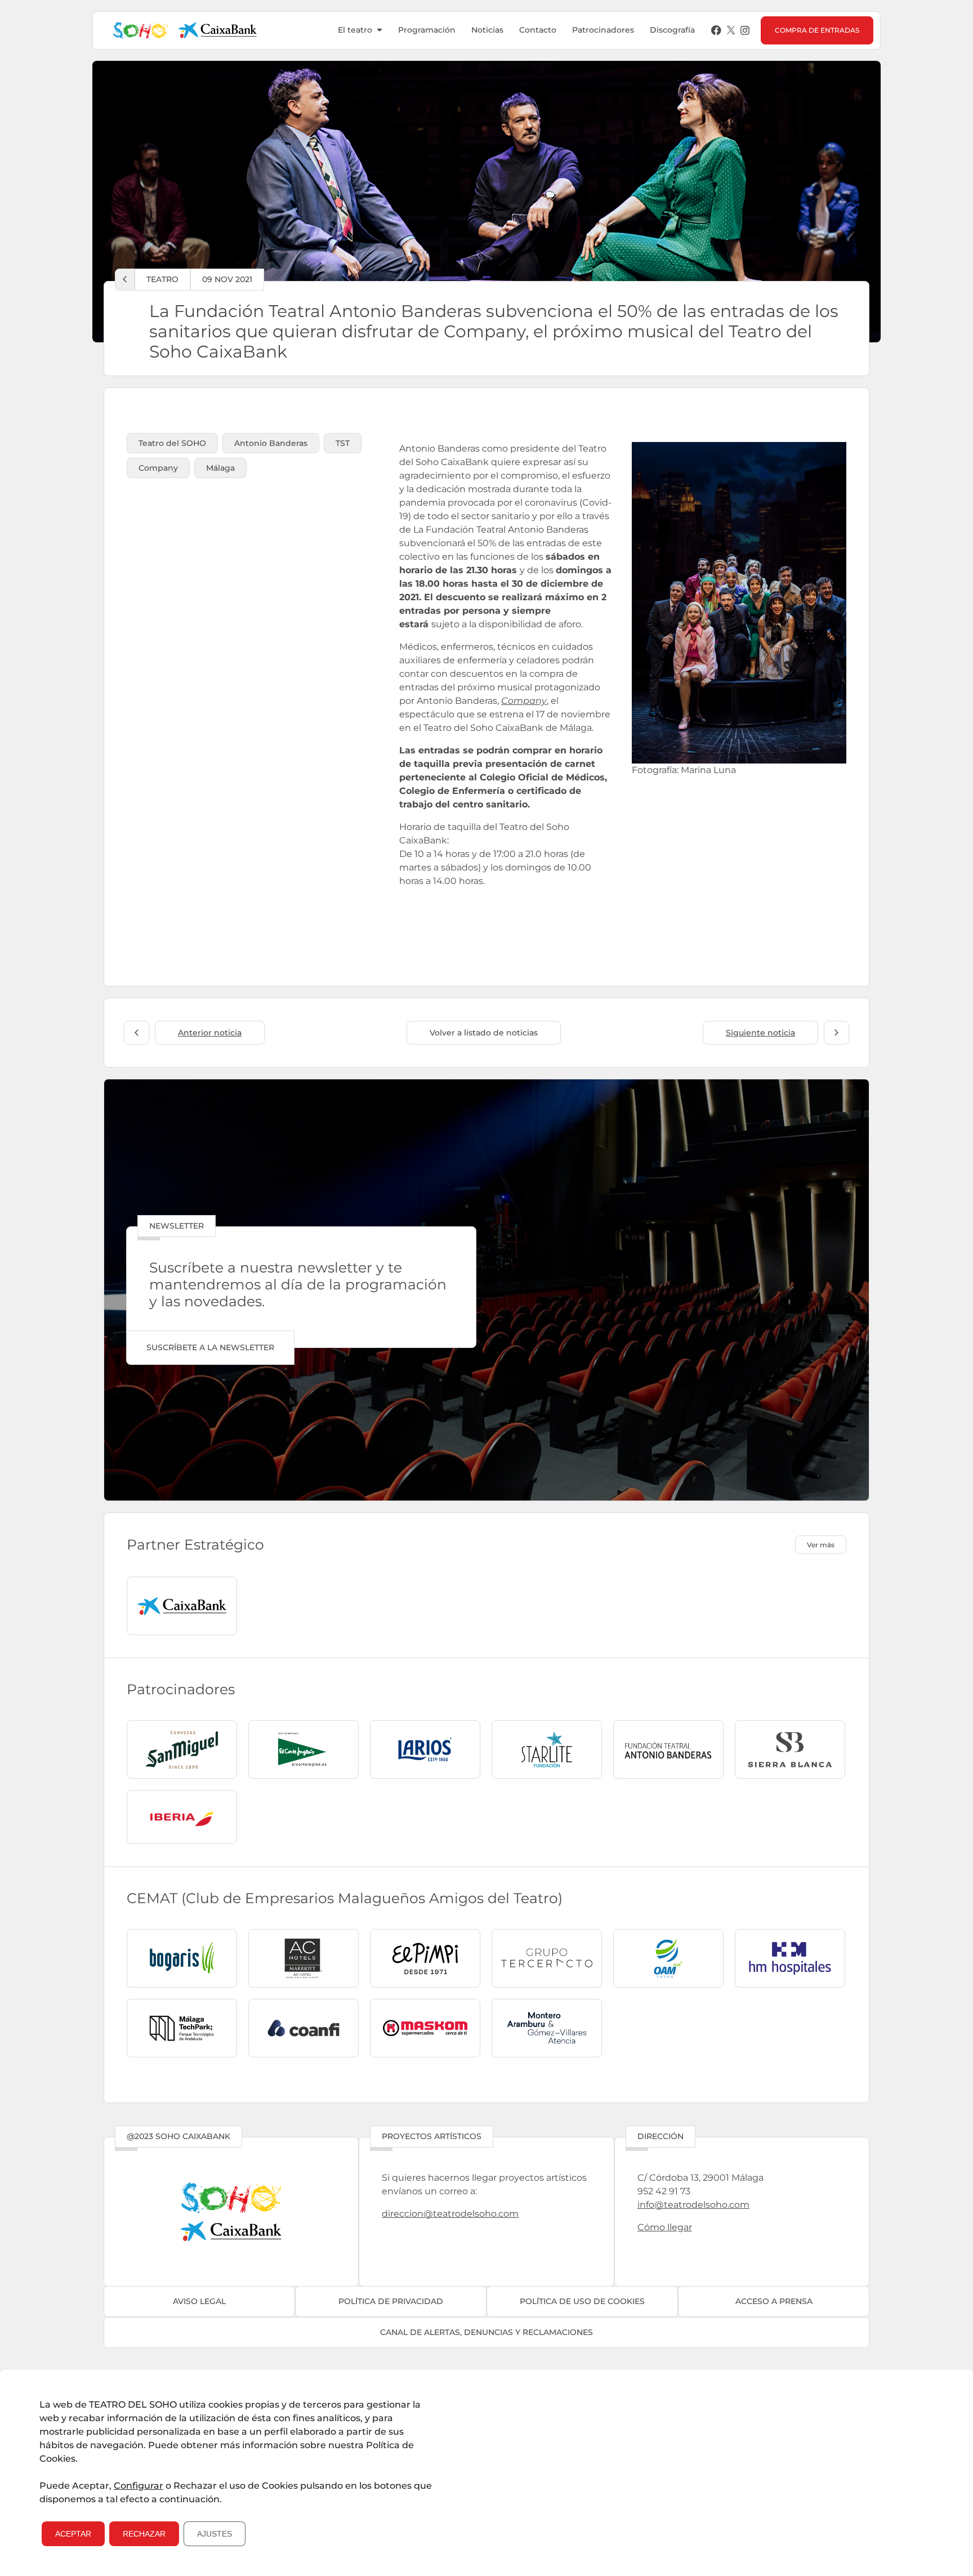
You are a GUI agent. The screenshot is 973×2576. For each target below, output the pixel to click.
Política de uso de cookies (582, 2301)
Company (524, 701)
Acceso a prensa (774, 2301)
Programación (427, 30)
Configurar (139, 2486)
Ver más (821, 1545)
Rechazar (144, 2534)
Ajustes (215, 2534)
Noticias (487, 30)
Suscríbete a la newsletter (210, 1347)
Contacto (538, 30)
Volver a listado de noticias (484, 1033)
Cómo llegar (665, 2227)
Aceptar (73, 2534)
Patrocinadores (603, 30)
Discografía (672, 30)
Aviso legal (199, 2301)
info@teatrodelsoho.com (693, 2205)
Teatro (162, 279)
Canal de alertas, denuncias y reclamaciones (486, 2332)
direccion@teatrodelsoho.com (450, 2214)
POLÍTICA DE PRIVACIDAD (391, 2301)
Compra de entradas (817, 30)
